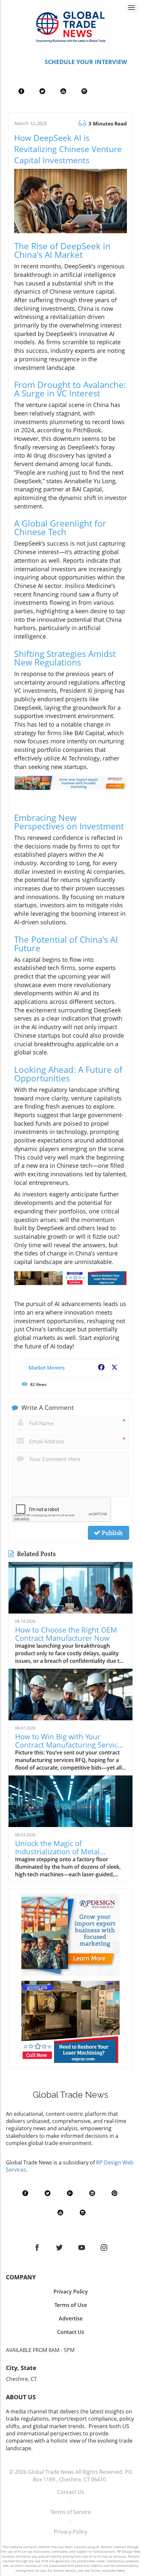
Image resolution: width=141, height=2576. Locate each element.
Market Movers (47, 1368)
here (121, 2570)
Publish (111, 1533)
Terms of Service (71, 2512)
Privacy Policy (70, 2532)
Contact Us (71, 2492)
